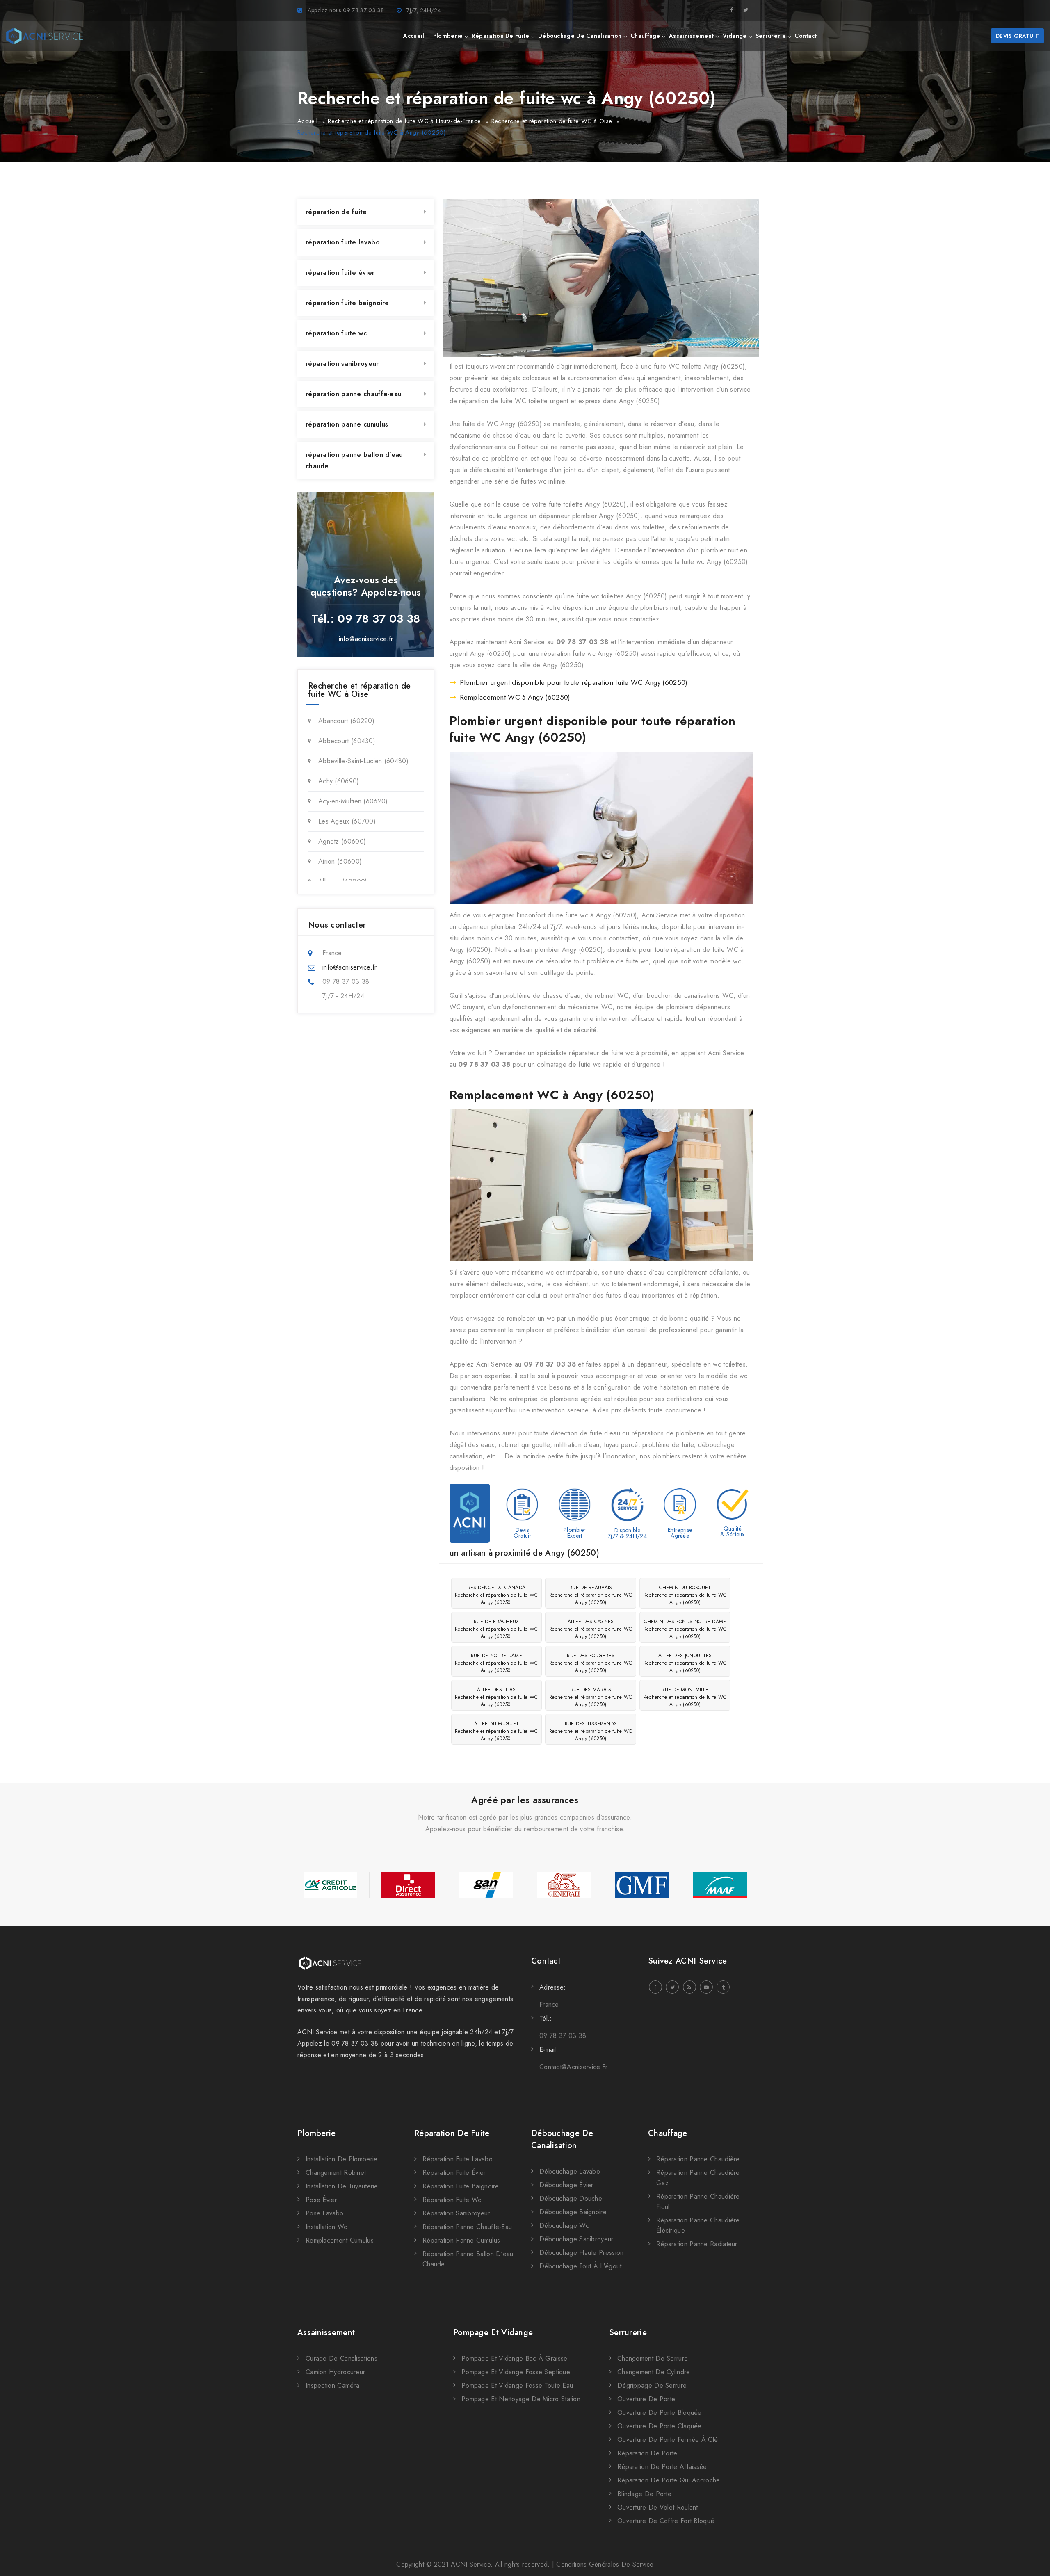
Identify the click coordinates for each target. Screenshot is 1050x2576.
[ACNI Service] (45, 36)
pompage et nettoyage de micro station (521, 2399)
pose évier (321, 2200)
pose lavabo (324, 2213)
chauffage (645, 36)
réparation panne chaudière (698, 2159)
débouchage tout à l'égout (581, 2266)
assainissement (691, 36)
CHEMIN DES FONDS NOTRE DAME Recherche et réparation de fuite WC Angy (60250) (685, 1629)
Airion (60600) (340, 861)
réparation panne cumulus (347, 424)
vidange (735, 36)
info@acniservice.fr (366, 639)
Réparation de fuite (452, 2133)
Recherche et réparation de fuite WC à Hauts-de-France (404, 121)
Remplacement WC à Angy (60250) (515, 697)
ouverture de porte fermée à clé (668, 2440)
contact (806, 36)
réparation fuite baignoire (347, 303)
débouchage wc (564, 2226)
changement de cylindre (654, 2372)
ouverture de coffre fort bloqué (666, 2521)
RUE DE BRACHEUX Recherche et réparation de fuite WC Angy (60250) (496, 1629)
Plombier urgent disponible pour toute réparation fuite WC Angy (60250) (574, 682)
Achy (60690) (339, 781)
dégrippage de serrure (652, 2385)
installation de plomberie (342, 2159)
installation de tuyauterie (342, 2186)
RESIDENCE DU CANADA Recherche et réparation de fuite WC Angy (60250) (496, 1595)
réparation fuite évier (340, 273)
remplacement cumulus (340, 2240)
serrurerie (771, 36)
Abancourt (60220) (346, 721)
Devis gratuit (1017, 36)
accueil (414, 36)
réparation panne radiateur (697, 2244)
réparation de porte (647, 2453)
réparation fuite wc (336, 333)
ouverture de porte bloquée (660, 2413)
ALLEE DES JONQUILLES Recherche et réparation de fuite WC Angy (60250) (685, 1663)
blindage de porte (644, 2494)
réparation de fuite (501, 36)
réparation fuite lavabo (343, 242)
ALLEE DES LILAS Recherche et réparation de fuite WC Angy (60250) (496, 1697)
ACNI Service (471, 2564)
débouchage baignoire (573, 2212)
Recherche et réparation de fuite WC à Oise (552, 121)
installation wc (326, 2227)
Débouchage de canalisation (562, 2139)
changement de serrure (653, 2358)
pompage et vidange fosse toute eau (517, 2385)
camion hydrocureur (335, 2372)
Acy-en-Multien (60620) (353, 801)
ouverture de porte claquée (660, 2426)
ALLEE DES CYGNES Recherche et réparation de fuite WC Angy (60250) (591, 1629)
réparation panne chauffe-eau (354, 394)
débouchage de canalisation (580, 36)
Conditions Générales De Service (605, 2564)
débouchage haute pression (582, 2253)
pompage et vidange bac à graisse (515, 2358)
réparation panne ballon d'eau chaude (354, 460)
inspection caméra (332, 2385)
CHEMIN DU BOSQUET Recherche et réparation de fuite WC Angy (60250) (685, 1595)
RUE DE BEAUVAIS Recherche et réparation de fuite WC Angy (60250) (591, 1595)
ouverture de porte (646, 2399)
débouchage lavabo (570, 2171)
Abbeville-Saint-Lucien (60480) (363, 761)
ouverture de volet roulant (658, 2507)
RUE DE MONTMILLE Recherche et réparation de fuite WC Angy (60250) (685, 1697)
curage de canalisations (341, 2358)
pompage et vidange (493, 2333)
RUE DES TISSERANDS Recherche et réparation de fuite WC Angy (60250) (591, 1731)
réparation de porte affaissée (662, 2467)
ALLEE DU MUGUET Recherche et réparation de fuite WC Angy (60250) (496, 1731)
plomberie (448, 36)
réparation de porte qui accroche (669, 2480)
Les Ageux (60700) (347, 821)
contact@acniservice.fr (574, 2067)
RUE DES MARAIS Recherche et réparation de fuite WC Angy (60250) (591, 1697)
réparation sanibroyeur (342, 364)
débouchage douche (571, 2198)
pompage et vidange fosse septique (516, 2372)
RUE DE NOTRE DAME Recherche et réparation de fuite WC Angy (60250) (496, 1663)
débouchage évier (566, 2185)
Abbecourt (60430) (347, 741)
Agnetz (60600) (342, 841)
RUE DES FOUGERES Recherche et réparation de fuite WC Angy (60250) (591, 1663)
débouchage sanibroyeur (576, 2239)
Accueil (307, 121)
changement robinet (336, 2173)
